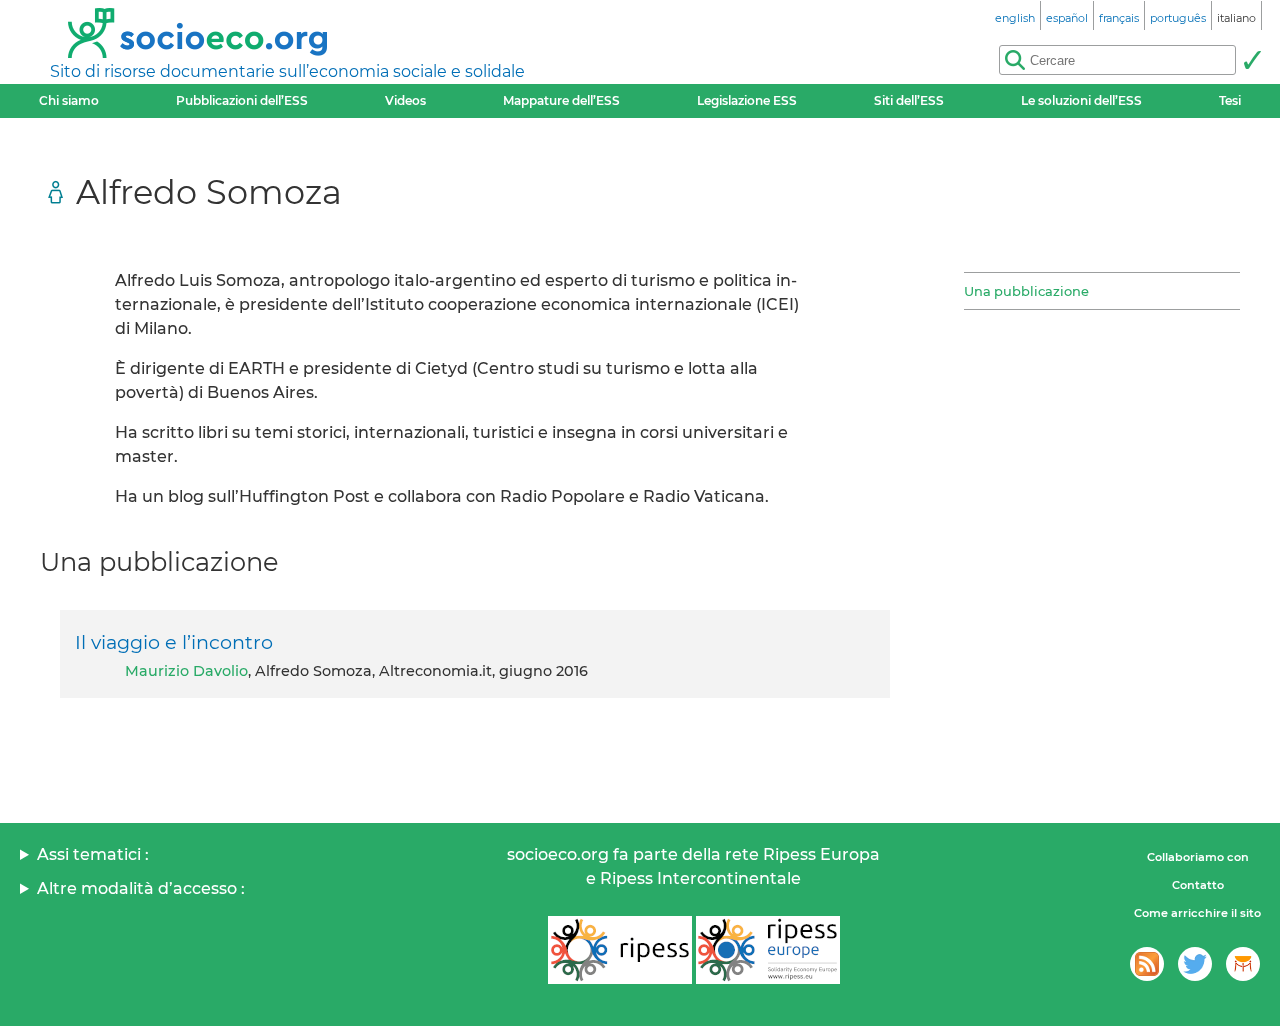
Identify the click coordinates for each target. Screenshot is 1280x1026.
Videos (405, 100)
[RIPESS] (620, 950)
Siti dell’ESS (909, 100)
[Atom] (1147, 964)
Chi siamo (69, 100)
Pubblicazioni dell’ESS (242, 100)
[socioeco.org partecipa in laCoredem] (1243, 964)
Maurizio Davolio (186, 671)
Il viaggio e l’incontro (174, 642)
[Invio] (1252, 60)
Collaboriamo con (1198, 857)
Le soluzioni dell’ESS (1081, 100)
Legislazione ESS (747, 100)
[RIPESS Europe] (768, 950)
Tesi (1230, 100)
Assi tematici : (93, 854)
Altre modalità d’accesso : (141, 888)
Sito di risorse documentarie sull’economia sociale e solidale (287, 71)
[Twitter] (1195, 964)
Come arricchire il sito (1197, 913)
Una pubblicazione (1026, 291)
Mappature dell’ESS (561, 100)
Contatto (1198, 885)
